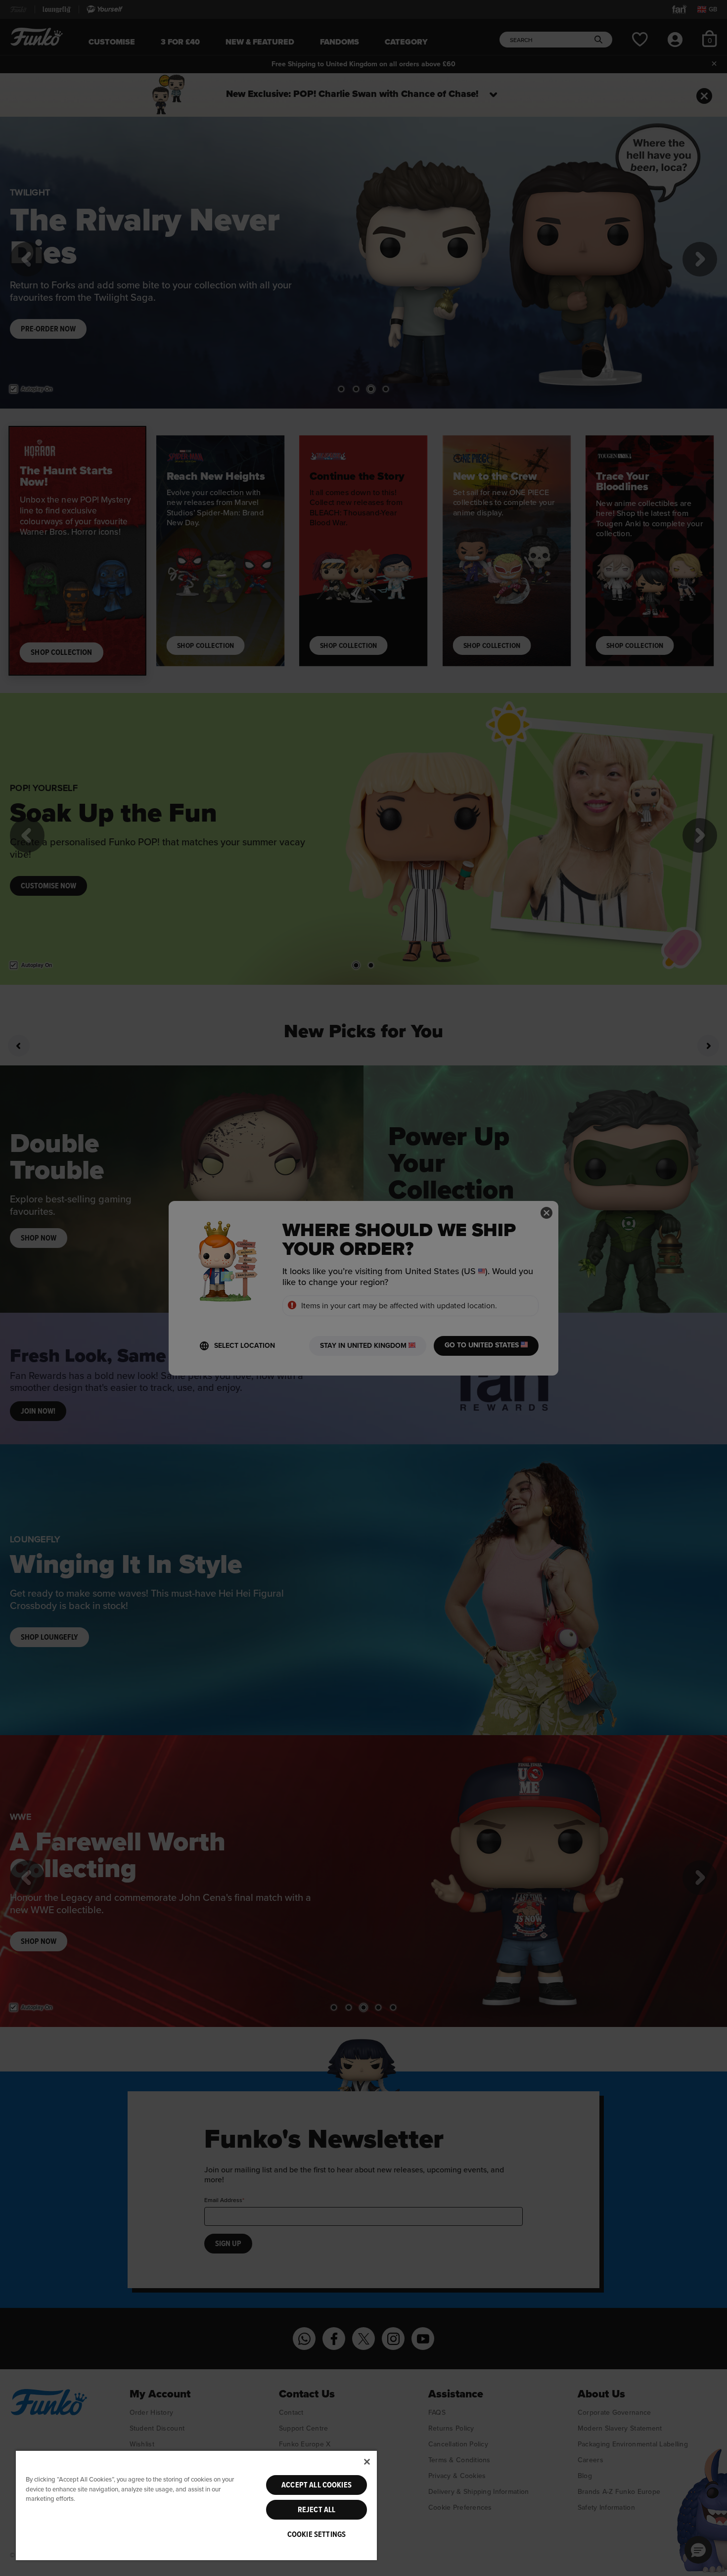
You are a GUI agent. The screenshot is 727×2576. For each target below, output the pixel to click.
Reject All (317, 2510)
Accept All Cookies (317, 2485)
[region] (196, 2505)
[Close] (367, 2462)
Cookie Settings (317, 2534)
